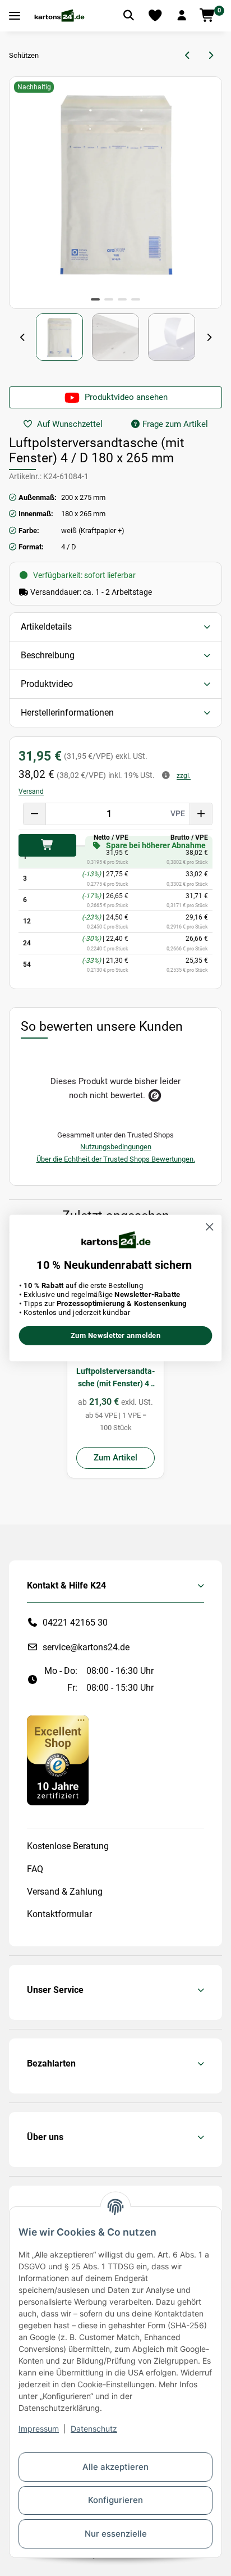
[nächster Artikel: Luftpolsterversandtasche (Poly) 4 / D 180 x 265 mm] (211, 56)
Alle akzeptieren (115, 2467)
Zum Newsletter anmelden (116, 1336)
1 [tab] (95, 299)
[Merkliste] (155, 16)
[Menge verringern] (35, 814)
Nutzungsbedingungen (116, 1147)
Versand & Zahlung (65, 1892)
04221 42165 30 (75, 1622)
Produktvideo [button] (47, 684)
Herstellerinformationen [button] (67, 713)
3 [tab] (122, 299)
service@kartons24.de (86, 1647)
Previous (22, 338)
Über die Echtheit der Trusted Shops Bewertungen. (116, 1159)
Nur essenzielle (116, 2534)
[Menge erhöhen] (201, 814)
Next (209, 338)
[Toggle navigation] (15, 16)
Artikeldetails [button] (46, 627)
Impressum (39, 2429)
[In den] (47, 845)
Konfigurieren (115, 2500)
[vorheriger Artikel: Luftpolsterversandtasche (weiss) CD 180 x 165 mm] (188, 56)
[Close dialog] (209, 1226)
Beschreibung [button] (48, 655)
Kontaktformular (59, 1914)
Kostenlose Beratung (68, 1846)
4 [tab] (136, 299)
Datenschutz (94, 2429)
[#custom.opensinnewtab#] (58, 1760)
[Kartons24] (59, 16)
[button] (182, 16)
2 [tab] (109, 299)
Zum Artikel (115, 1458)
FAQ (35, 1869)
